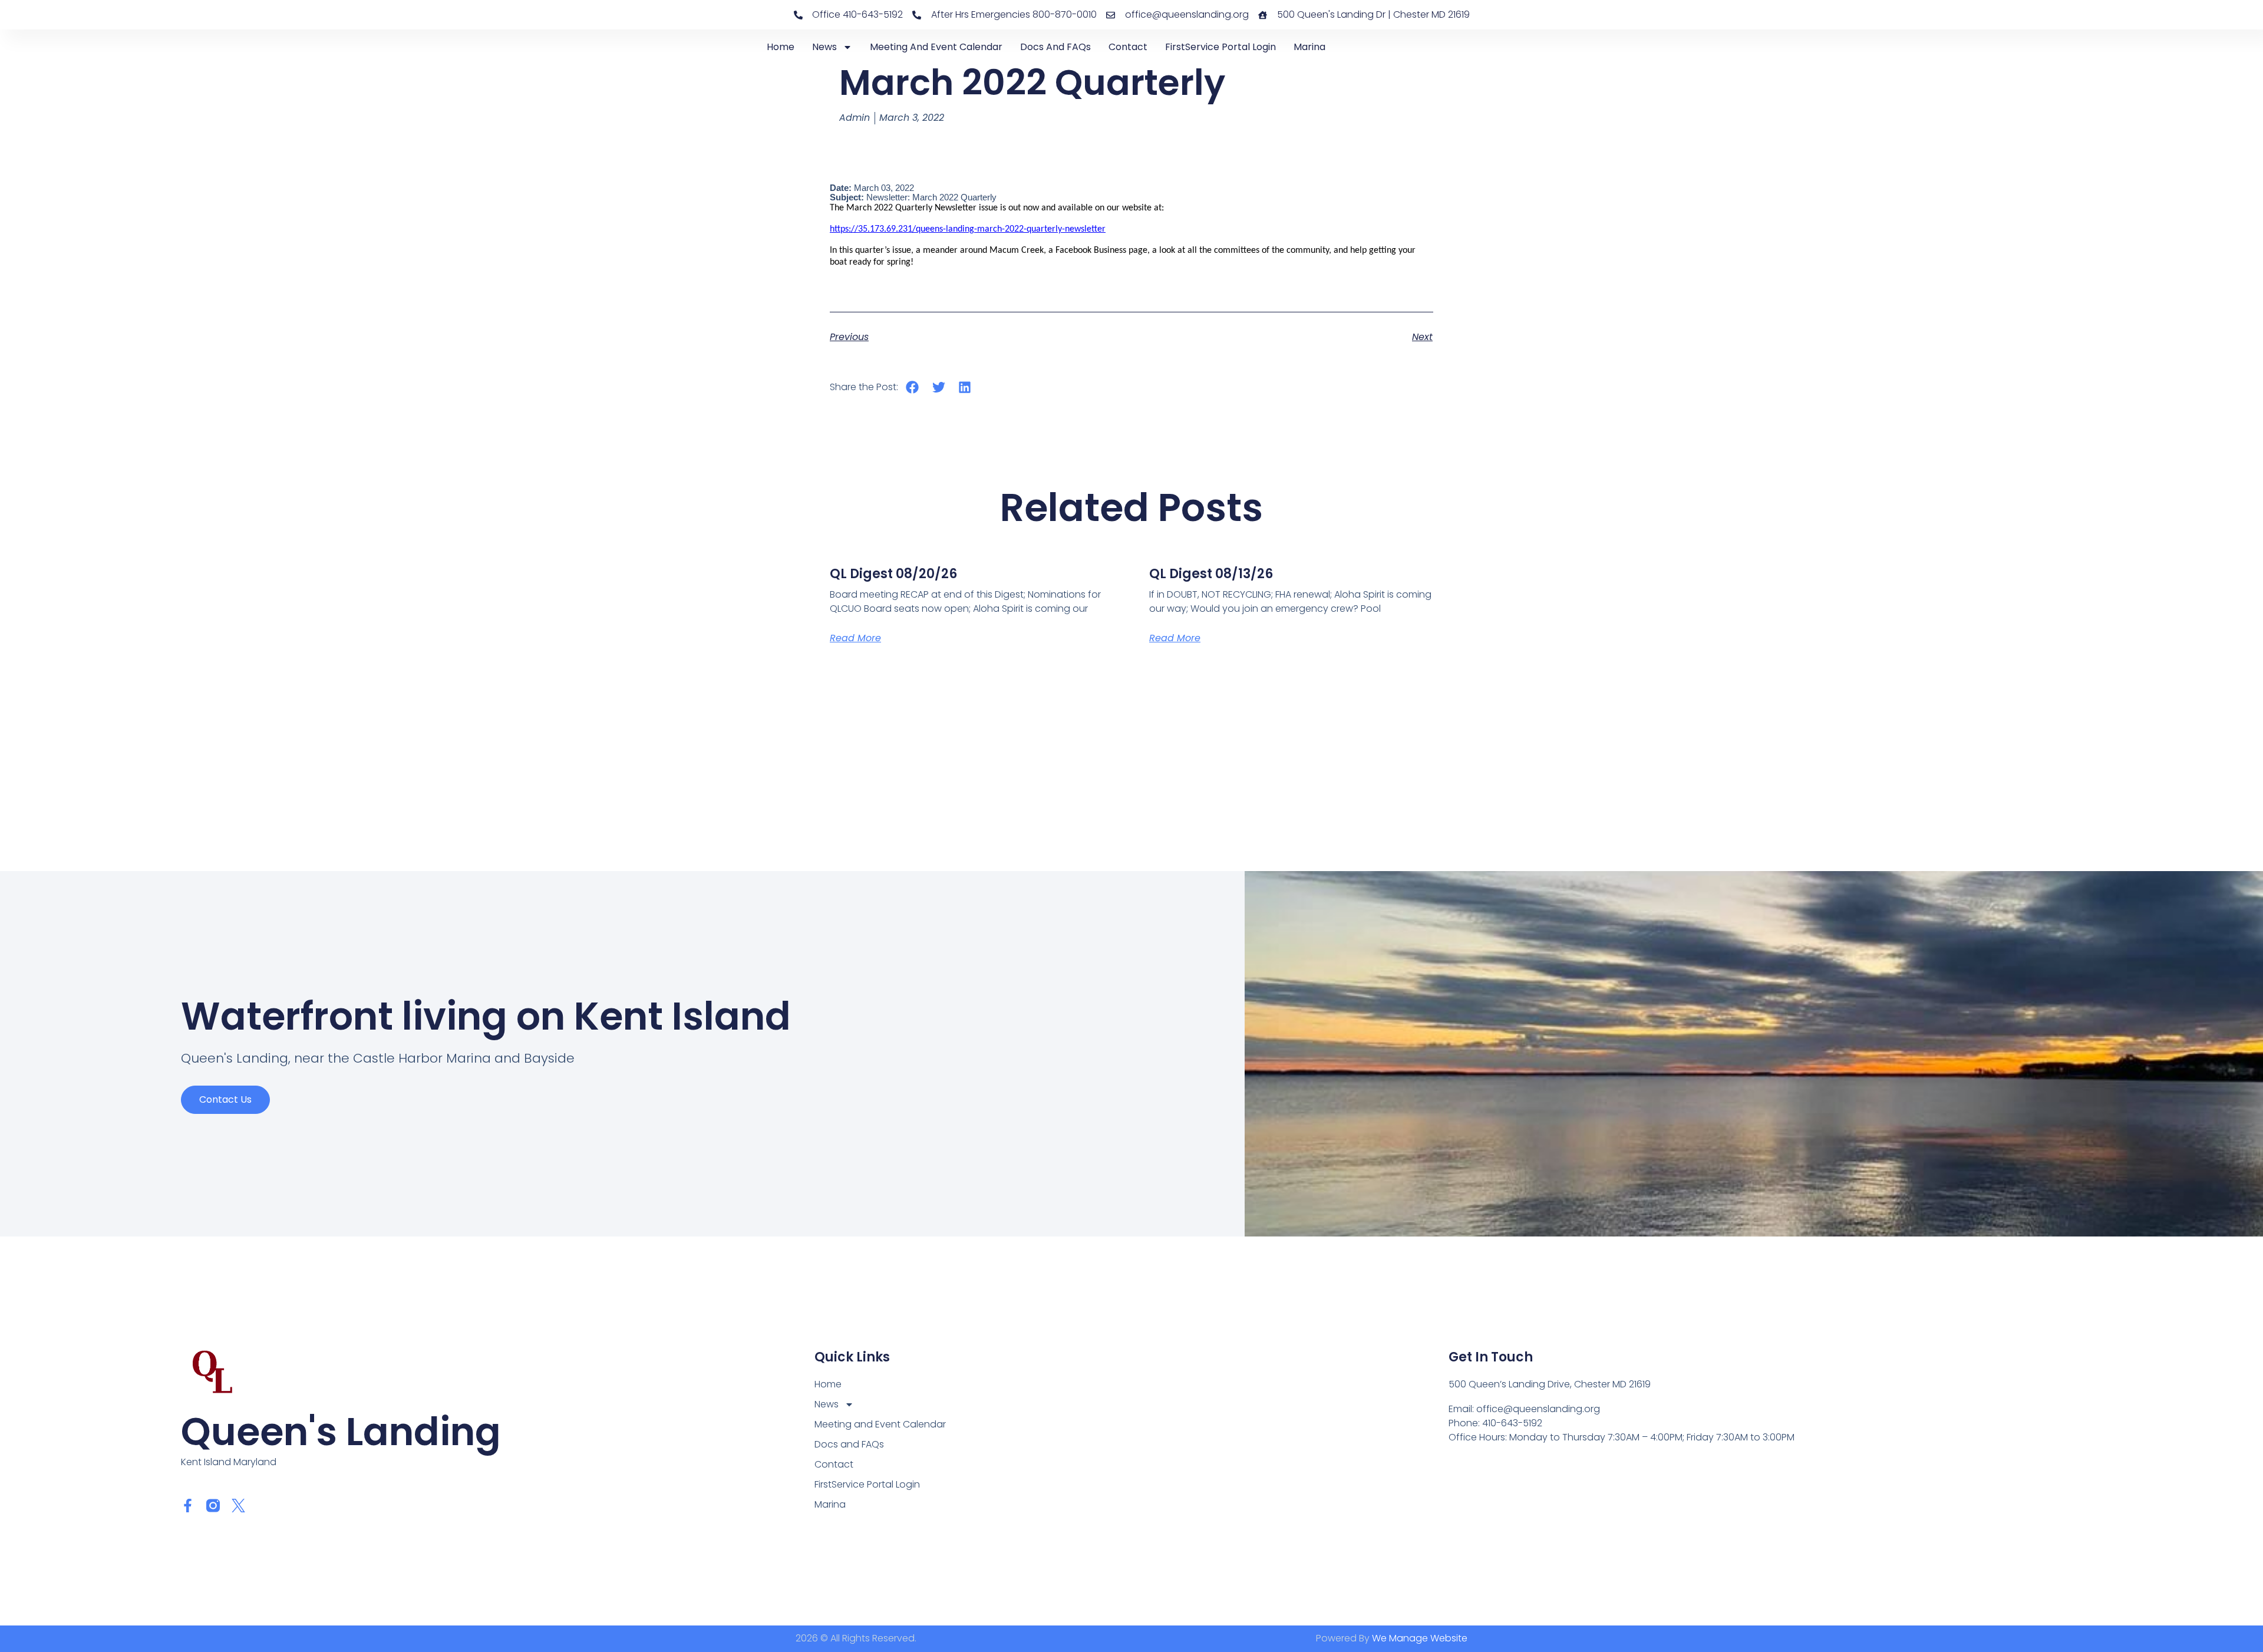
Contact (1128, 47)
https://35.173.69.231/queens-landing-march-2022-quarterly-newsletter (968, 229)
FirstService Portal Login (1220, 47)
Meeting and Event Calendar (936, 47)
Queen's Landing (341, 1432)
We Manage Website (1420, 1638)
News (824, 47)
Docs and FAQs (1055, 47)
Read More (855, 638)
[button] (913, 387)
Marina (1309, 47)
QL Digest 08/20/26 (893, 574)
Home (781, 47)
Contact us (225, 1099)
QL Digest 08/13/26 (1211, 574)
